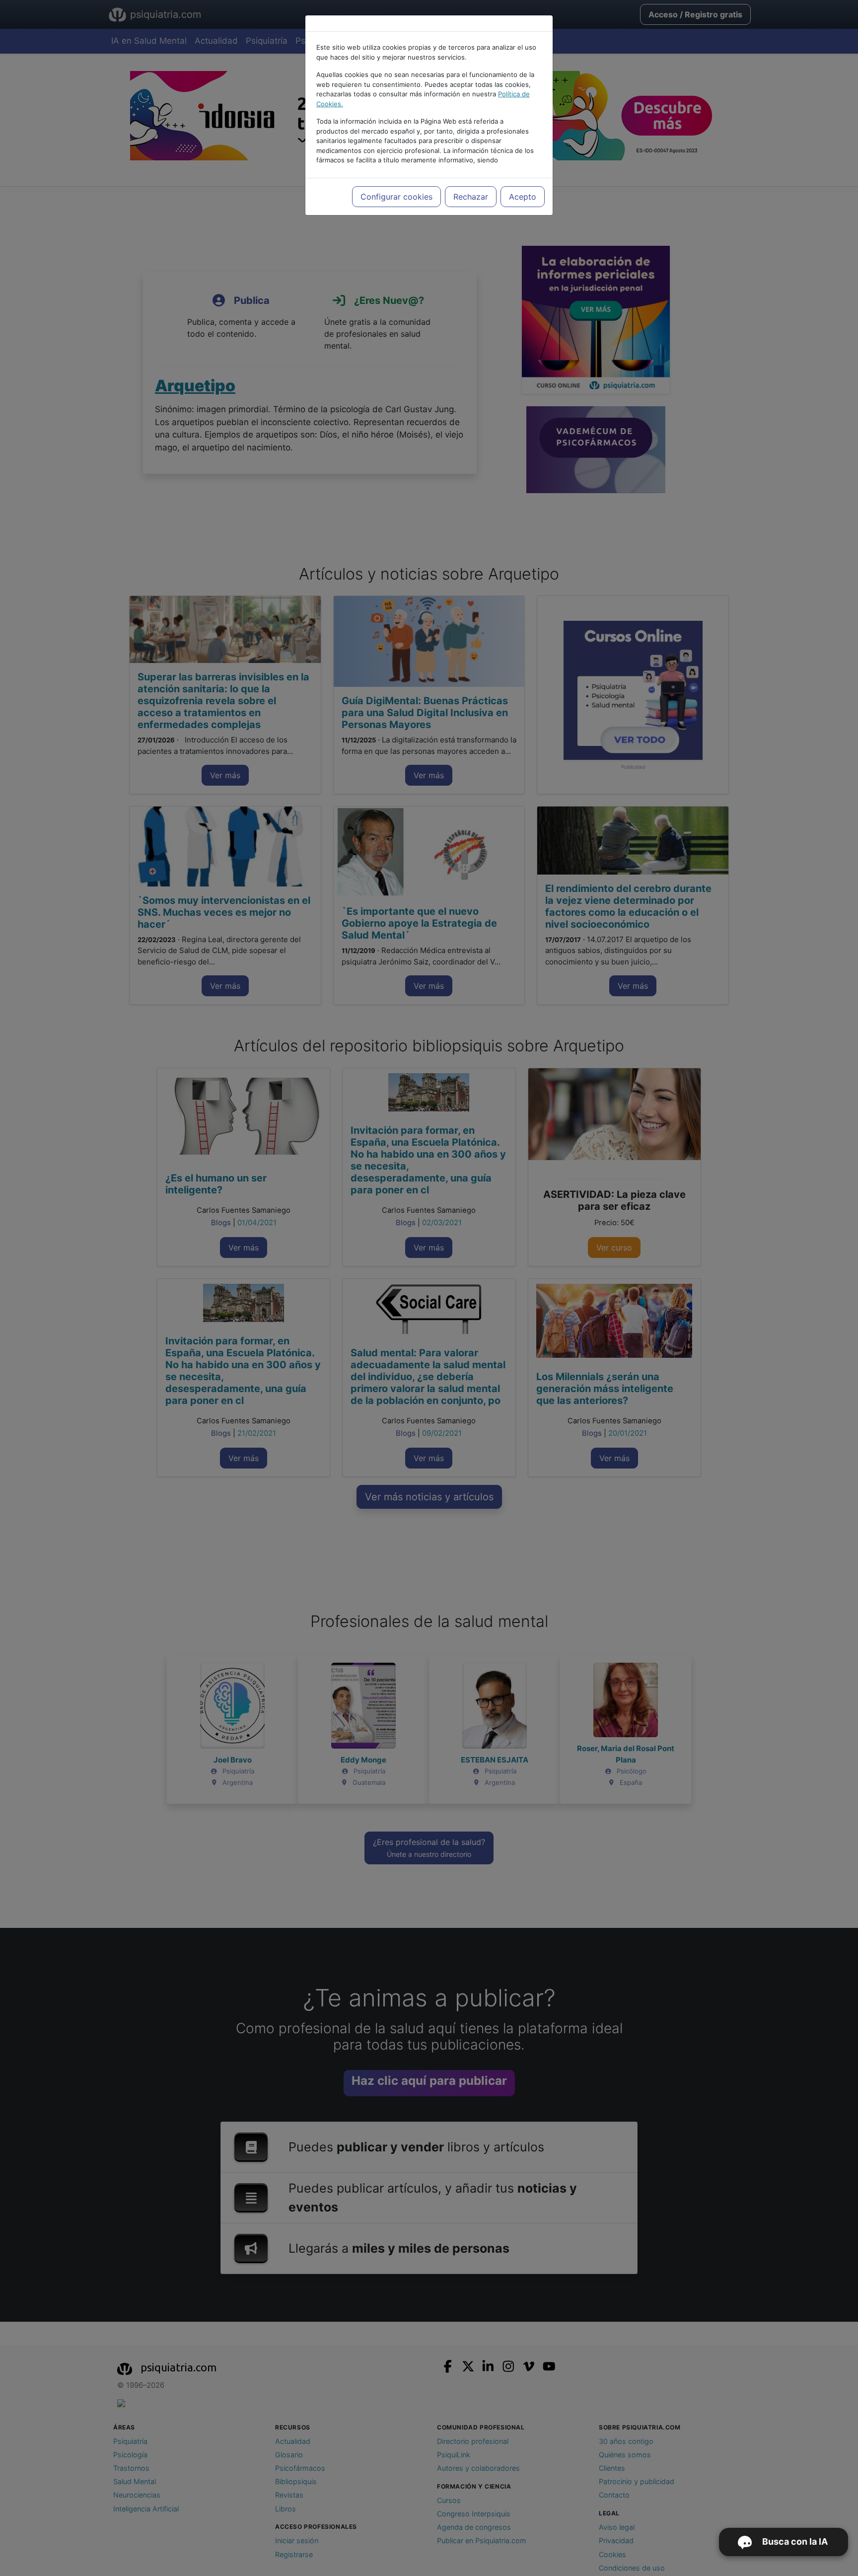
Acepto (523, 197)
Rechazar (471, 197)
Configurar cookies (396, 197)
